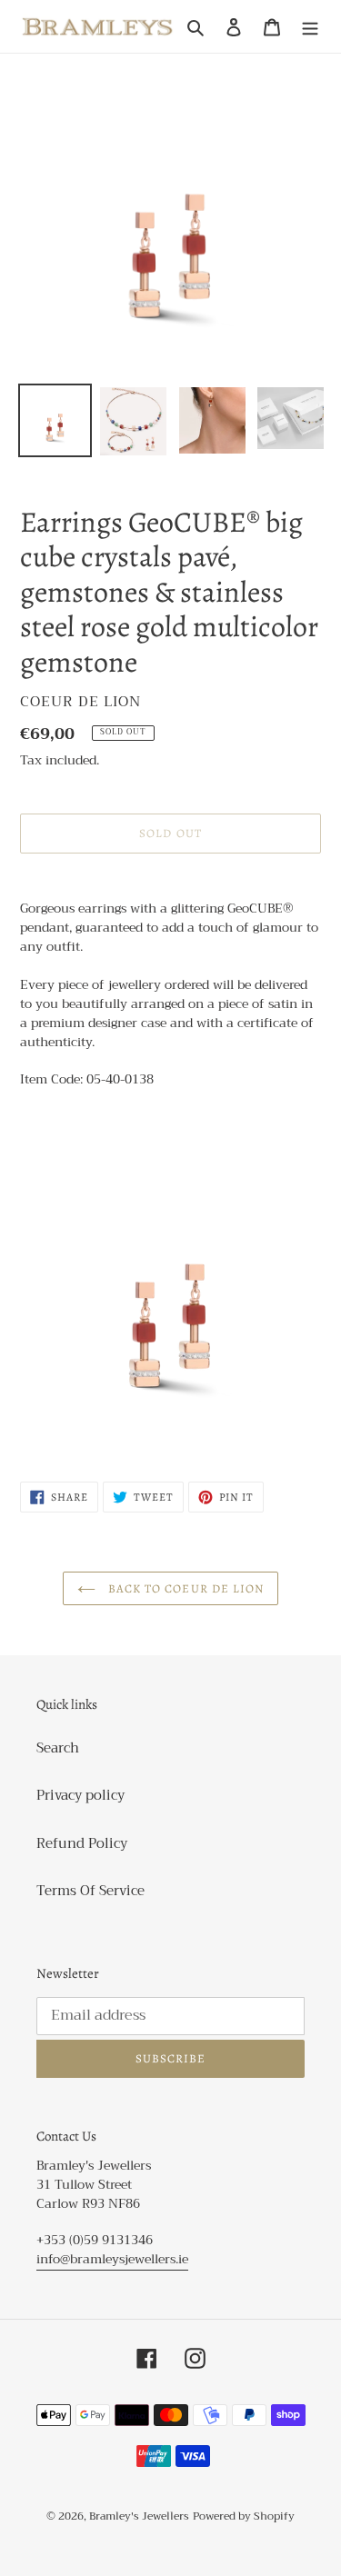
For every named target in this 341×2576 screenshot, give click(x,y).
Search (58, 1748)
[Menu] (310, 27)
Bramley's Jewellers (139, 2516)
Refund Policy (82, 1843)
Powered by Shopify (244, 2516)
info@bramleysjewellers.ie (112, 2259)
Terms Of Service (90, 1891)
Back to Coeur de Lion (184, 1588)
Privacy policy (80, 1795)
